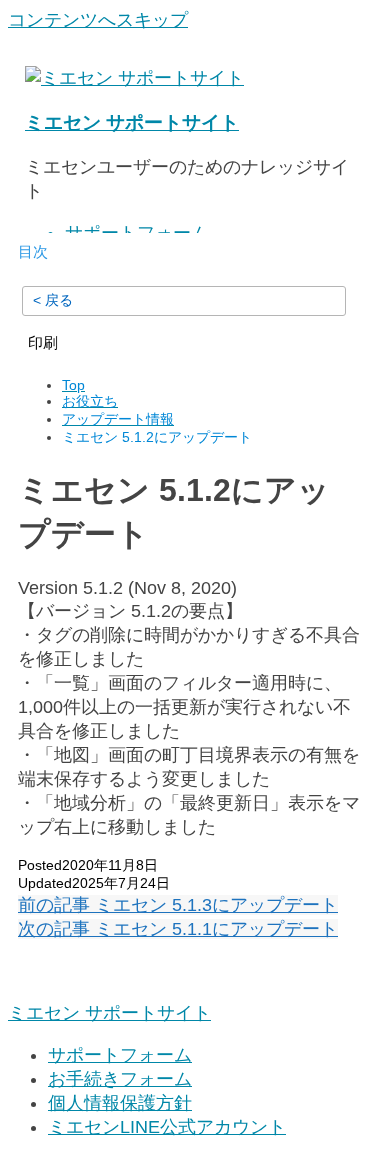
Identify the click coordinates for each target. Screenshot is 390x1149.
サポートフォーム (120, 1055)
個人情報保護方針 (120, 1103)
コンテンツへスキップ (98, 20)
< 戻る (53, 300)
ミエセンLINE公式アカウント (167, 1127)
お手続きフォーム (120, 1079)
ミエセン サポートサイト (132, 122)
